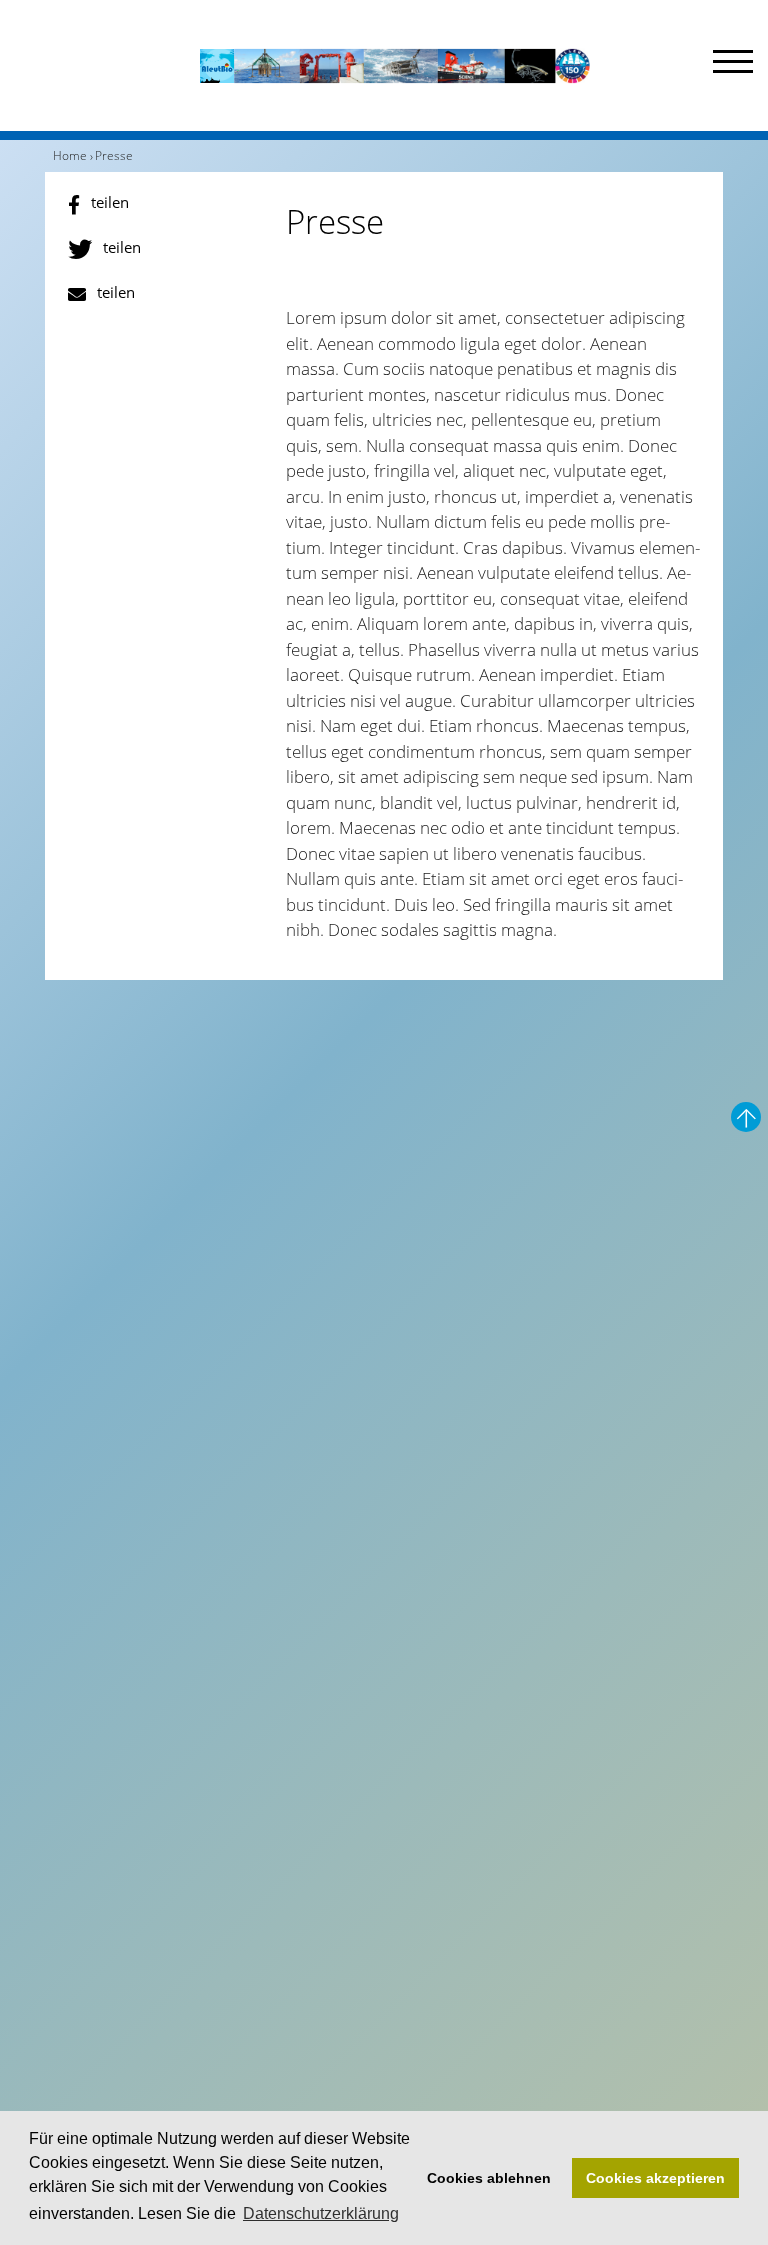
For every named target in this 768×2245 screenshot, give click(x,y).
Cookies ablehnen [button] (489, 2178)
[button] (166, 204)
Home (70, 155)
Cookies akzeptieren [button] (655, 2178)
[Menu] (733, 65)
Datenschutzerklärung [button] (321, 2213)
